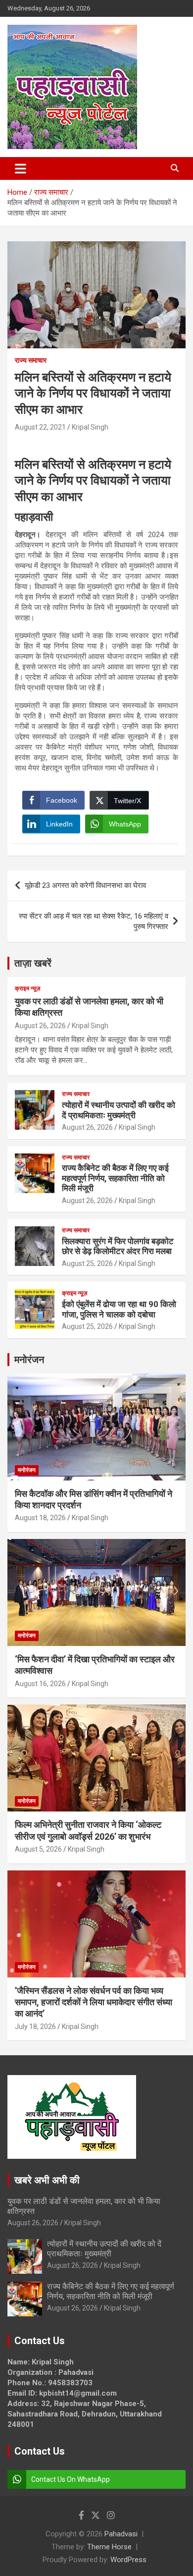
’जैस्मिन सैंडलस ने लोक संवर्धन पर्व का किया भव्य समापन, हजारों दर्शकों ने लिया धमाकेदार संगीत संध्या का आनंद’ (94, 2002)
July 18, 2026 (35, 2027)
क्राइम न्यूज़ (27, 988)
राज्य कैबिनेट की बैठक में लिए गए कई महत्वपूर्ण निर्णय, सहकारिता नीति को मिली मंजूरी (115, 1178)
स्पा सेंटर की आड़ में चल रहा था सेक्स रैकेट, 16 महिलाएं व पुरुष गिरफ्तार (94, 921)
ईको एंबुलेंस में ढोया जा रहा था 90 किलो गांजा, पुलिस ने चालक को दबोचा (119, 1309)
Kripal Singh (90, 427)
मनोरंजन (29, 1360)
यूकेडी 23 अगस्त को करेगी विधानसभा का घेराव (86, 885)
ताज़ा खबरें (33, 963)
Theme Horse (109, 2547)
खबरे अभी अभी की (47, 2180)
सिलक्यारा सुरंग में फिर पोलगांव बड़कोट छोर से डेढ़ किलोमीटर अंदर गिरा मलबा (118, 1246)
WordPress (128, 2560)
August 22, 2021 (40, 427)
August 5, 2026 (38, 1849)
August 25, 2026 (87, 1263)
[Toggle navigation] (21, 168)
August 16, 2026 (40, 1684)
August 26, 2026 (40, 1026)
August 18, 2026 (40, 1518)
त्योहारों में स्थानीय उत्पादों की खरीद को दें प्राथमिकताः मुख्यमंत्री (119, 1110)
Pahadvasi (121, 2534)
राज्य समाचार (31, 360)
